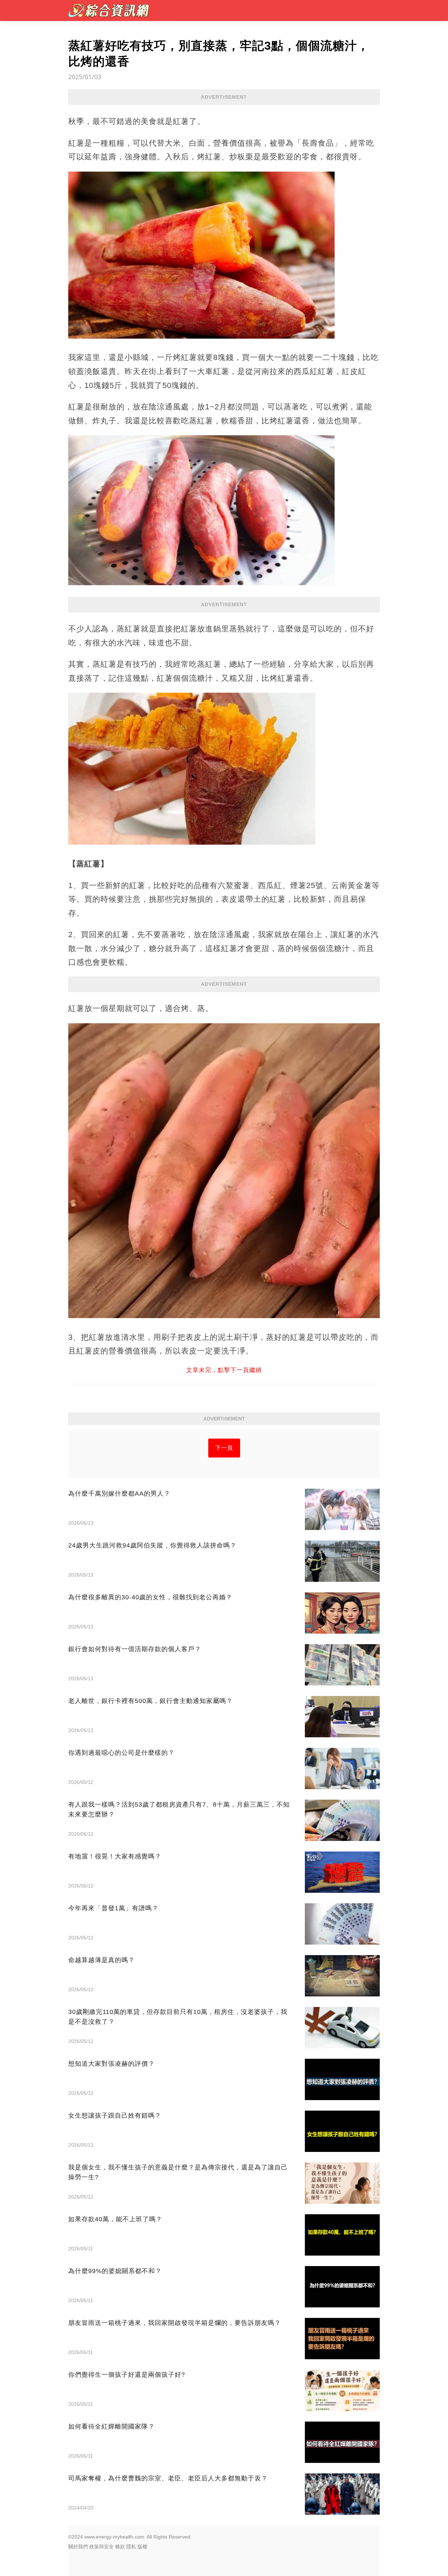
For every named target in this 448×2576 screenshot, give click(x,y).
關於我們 (78, 2547)
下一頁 (224, 1448)
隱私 (131, 2547)
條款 (120, 2547)
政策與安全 (101, 2547)
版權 (142, 2547)
